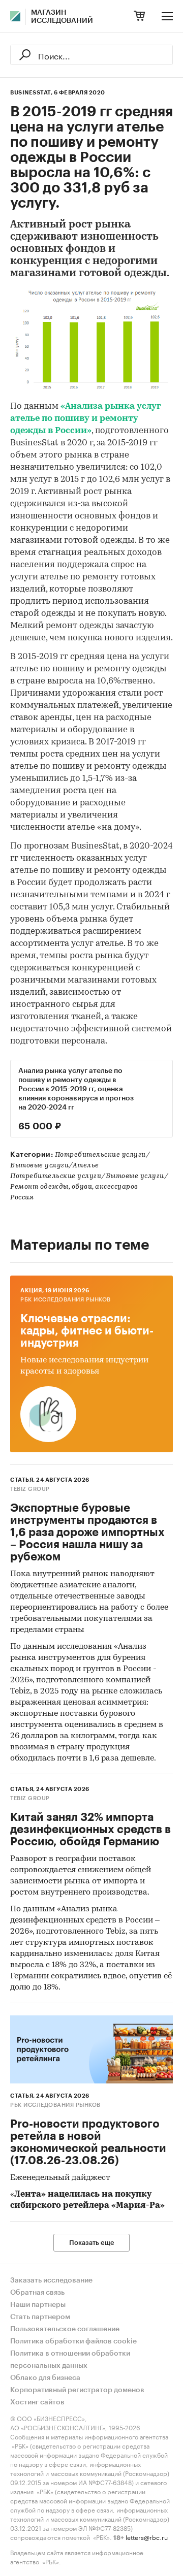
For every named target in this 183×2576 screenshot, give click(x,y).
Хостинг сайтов (37, 2402)
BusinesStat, (31, 93)
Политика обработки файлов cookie (73, 2341)
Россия (22, 1198)
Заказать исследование (51, 2280)
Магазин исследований (62, 17)
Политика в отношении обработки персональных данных (70, 2360)
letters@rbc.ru (147, 2537)
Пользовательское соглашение (65, 2329)
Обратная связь (37, 2293)
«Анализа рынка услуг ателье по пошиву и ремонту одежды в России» (86, 419)
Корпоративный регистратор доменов (77, 2390)
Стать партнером (40, 2317)
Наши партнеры (38, 2305)
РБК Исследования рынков (66, 1300)
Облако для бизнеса (45, 2378)
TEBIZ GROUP (30, 1489)
